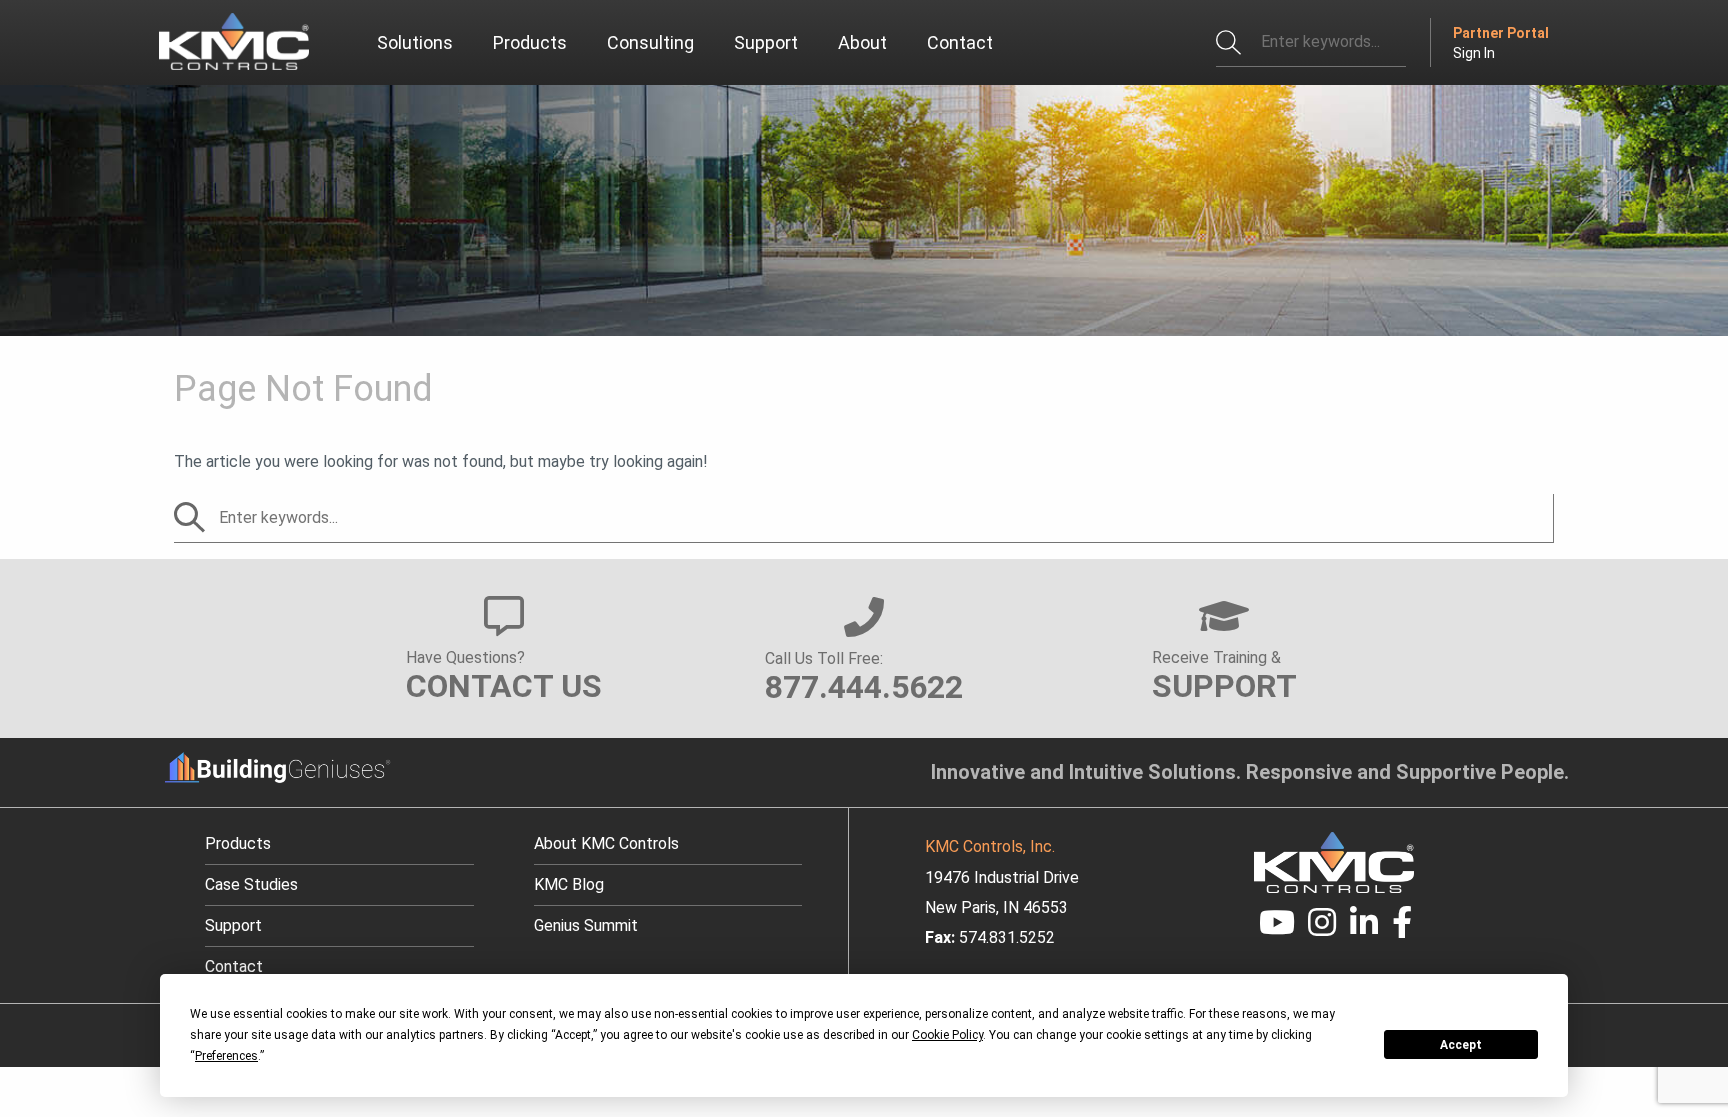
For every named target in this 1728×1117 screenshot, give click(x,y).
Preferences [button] (226, 1056)
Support (233, 925)
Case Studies (251, 884)
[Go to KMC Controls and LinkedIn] (1364, 928)
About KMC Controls (606, 843)
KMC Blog (569, 884)
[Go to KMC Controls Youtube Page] (1277, 928)
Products (238, 843)
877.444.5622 (864, 687)
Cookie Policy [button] (947, 1035)
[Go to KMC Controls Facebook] (1402, 928)
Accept (1461, 1045)
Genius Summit (586, 925)
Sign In (1474, 53)
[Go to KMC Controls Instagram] (1323, 928)
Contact (234, 966)
